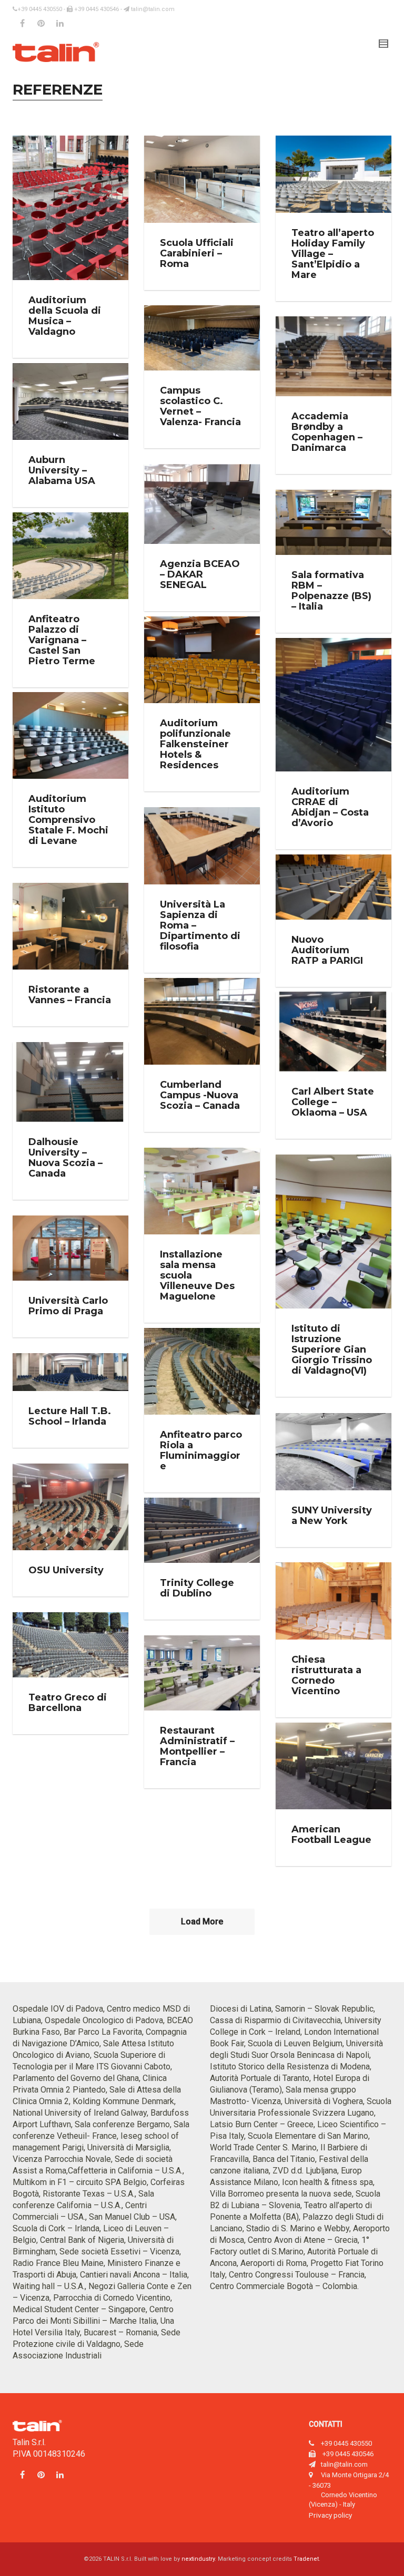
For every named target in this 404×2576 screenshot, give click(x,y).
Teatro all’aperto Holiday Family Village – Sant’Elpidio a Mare (333, 254)
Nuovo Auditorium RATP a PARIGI (327, 950)
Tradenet (306, 2559)
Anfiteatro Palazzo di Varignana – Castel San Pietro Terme (62, 640)
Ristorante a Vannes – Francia (70, 995)
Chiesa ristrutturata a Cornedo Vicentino (326, 1675)
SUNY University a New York (332, 1516)
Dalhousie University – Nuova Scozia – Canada (65, 1158)
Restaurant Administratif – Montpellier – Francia (197, 1746)
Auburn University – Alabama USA (62, 470)
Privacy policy (330, 2515)
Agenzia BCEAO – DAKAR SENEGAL (200, 574)
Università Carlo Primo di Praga (68, 1306)
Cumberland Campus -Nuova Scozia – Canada (200, 1095)
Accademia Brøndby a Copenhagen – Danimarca (327, 432)
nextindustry (198, 2559)
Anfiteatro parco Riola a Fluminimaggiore (201, 1450)
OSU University (66, 1570)
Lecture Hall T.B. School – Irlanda (70, 1416)
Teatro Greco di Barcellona (68, 1703)
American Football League (331, 1835)
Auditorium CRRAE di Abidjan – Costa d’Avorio (330, 807)
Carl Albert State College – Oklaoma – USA (333, 1102)
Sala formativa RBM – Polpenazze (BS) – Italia (331, 591)
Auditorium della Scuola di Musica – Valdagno (65, 316)
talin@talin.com (152, 9)
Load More (202, 1921)
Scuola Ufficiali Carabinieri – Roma (197, 253)
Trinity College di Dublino (197, 1588)
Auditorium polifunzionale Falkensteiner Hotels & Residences (195, 744)
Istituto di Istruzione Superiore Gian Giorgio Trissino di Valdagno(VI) (332, 1349)
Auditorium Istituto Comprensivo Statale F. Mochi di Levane (68, 820)
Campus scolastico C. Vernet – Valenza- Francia (200, 406)
